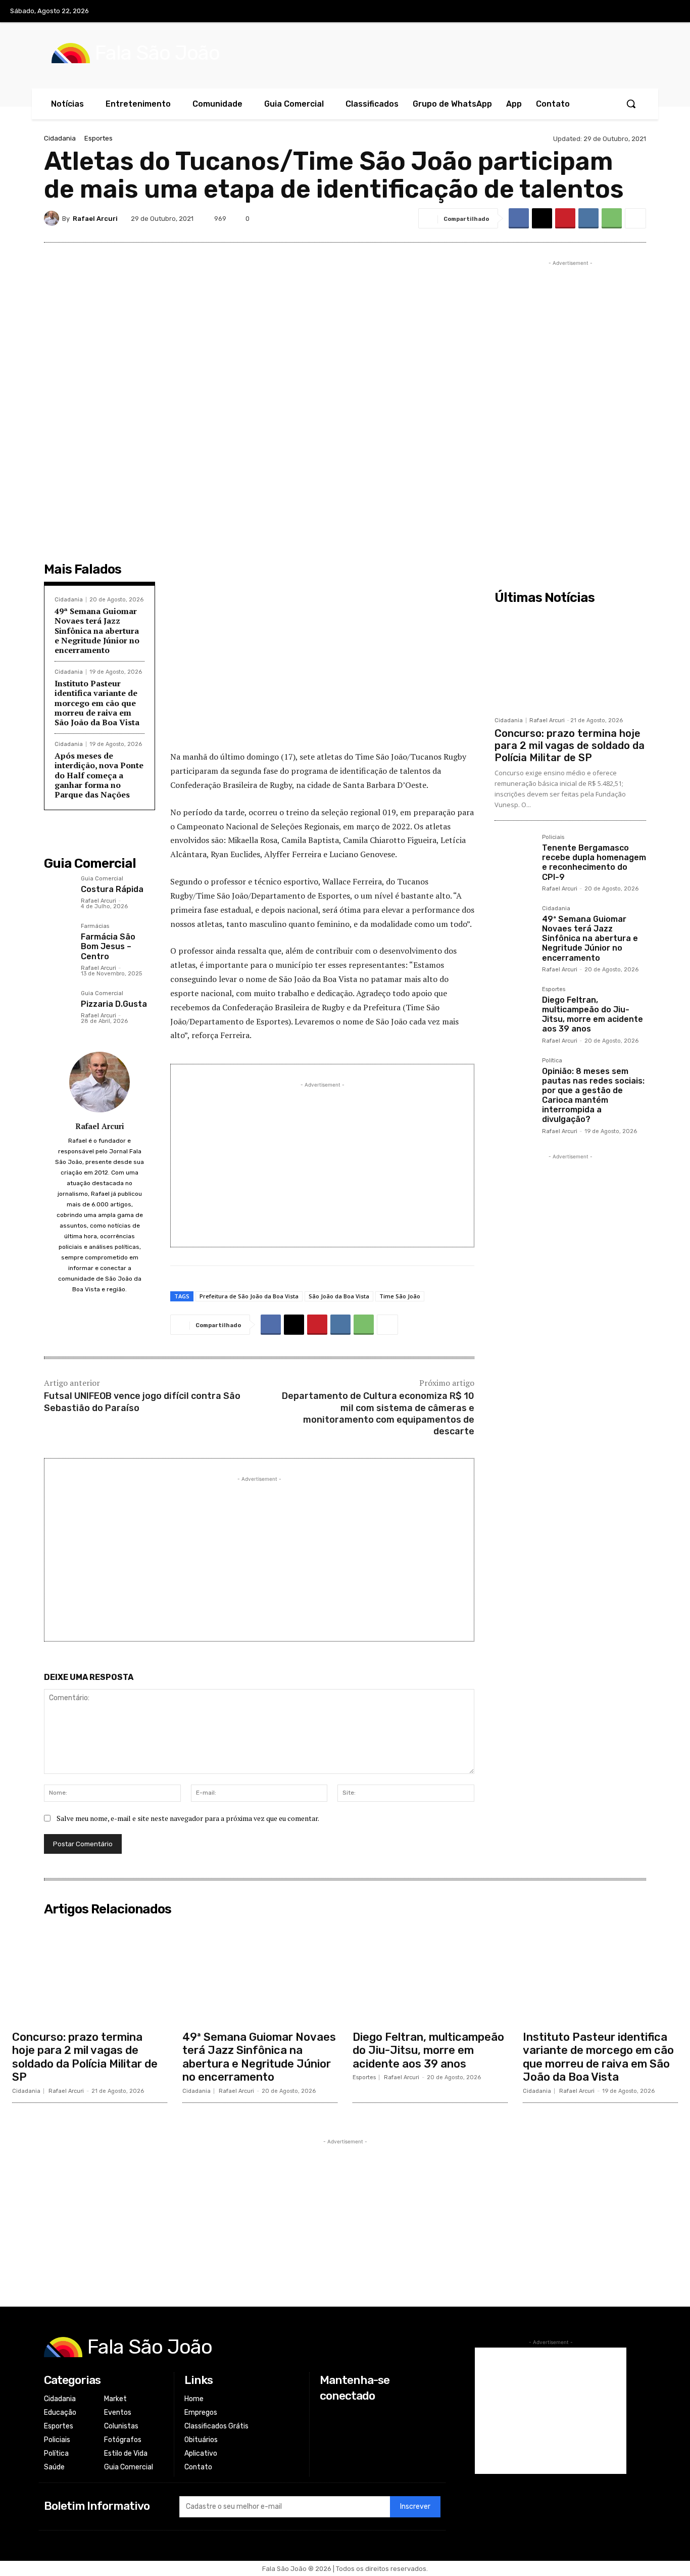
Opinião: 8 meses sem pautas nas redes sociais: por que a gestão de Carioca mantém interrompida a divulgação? (593, 1095)
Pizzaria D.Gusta (114, 1004)
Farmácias (95, 926)
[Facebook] (607, 12)
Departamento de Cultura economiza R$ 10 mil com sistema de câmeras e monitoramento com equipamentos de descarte (378, 1414)
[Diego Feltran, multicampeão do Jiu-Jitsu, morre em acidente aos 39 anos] (514, 1006)
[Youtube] (669, 12)
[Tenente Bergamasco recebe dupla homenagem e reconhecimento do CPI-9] (514, 854)
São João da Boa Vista (339, 1296)
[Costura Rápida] (58, 890)
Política (552, 1061)
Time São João (400, 1296)
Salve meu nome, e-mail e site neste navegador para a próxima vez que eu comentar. (188, 1818)
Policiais (553, 837)
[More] (635, 218)
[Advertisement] (322, 669)
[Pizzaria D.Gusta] (58, 1005)
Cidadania (60, 138)
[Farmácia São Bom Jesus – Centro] (58, 938)
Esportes (98, 138)
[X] (649, 12)
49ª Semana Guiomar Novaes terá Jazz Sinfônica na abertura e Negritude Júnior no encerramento (97, 630)
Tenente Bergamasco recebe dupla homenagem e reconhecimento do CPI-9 (594, 862)
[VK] (588, 218)
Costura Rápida (112, 889)
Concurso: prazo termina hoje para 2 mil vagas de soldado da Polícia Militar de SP (570, 745)
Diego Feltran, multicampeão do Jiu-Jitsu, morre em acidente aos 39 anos (593, 1015)
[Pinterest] (565, 218)
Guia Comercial (102, 879)
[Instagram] (627, 12)
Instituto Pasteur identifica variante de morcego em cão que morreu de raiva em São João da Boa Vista (97, 703)
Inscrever (415, 2507)
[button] (631, 104)
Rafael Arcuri (95, 219)
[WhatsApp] (612, 218)
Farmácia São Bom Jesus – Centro (108, 946)
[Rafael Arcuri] (53, 218)
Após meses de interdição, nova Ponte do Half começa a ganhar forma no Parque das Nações (99, 775)
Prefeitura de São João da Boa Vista (249, 1296)
